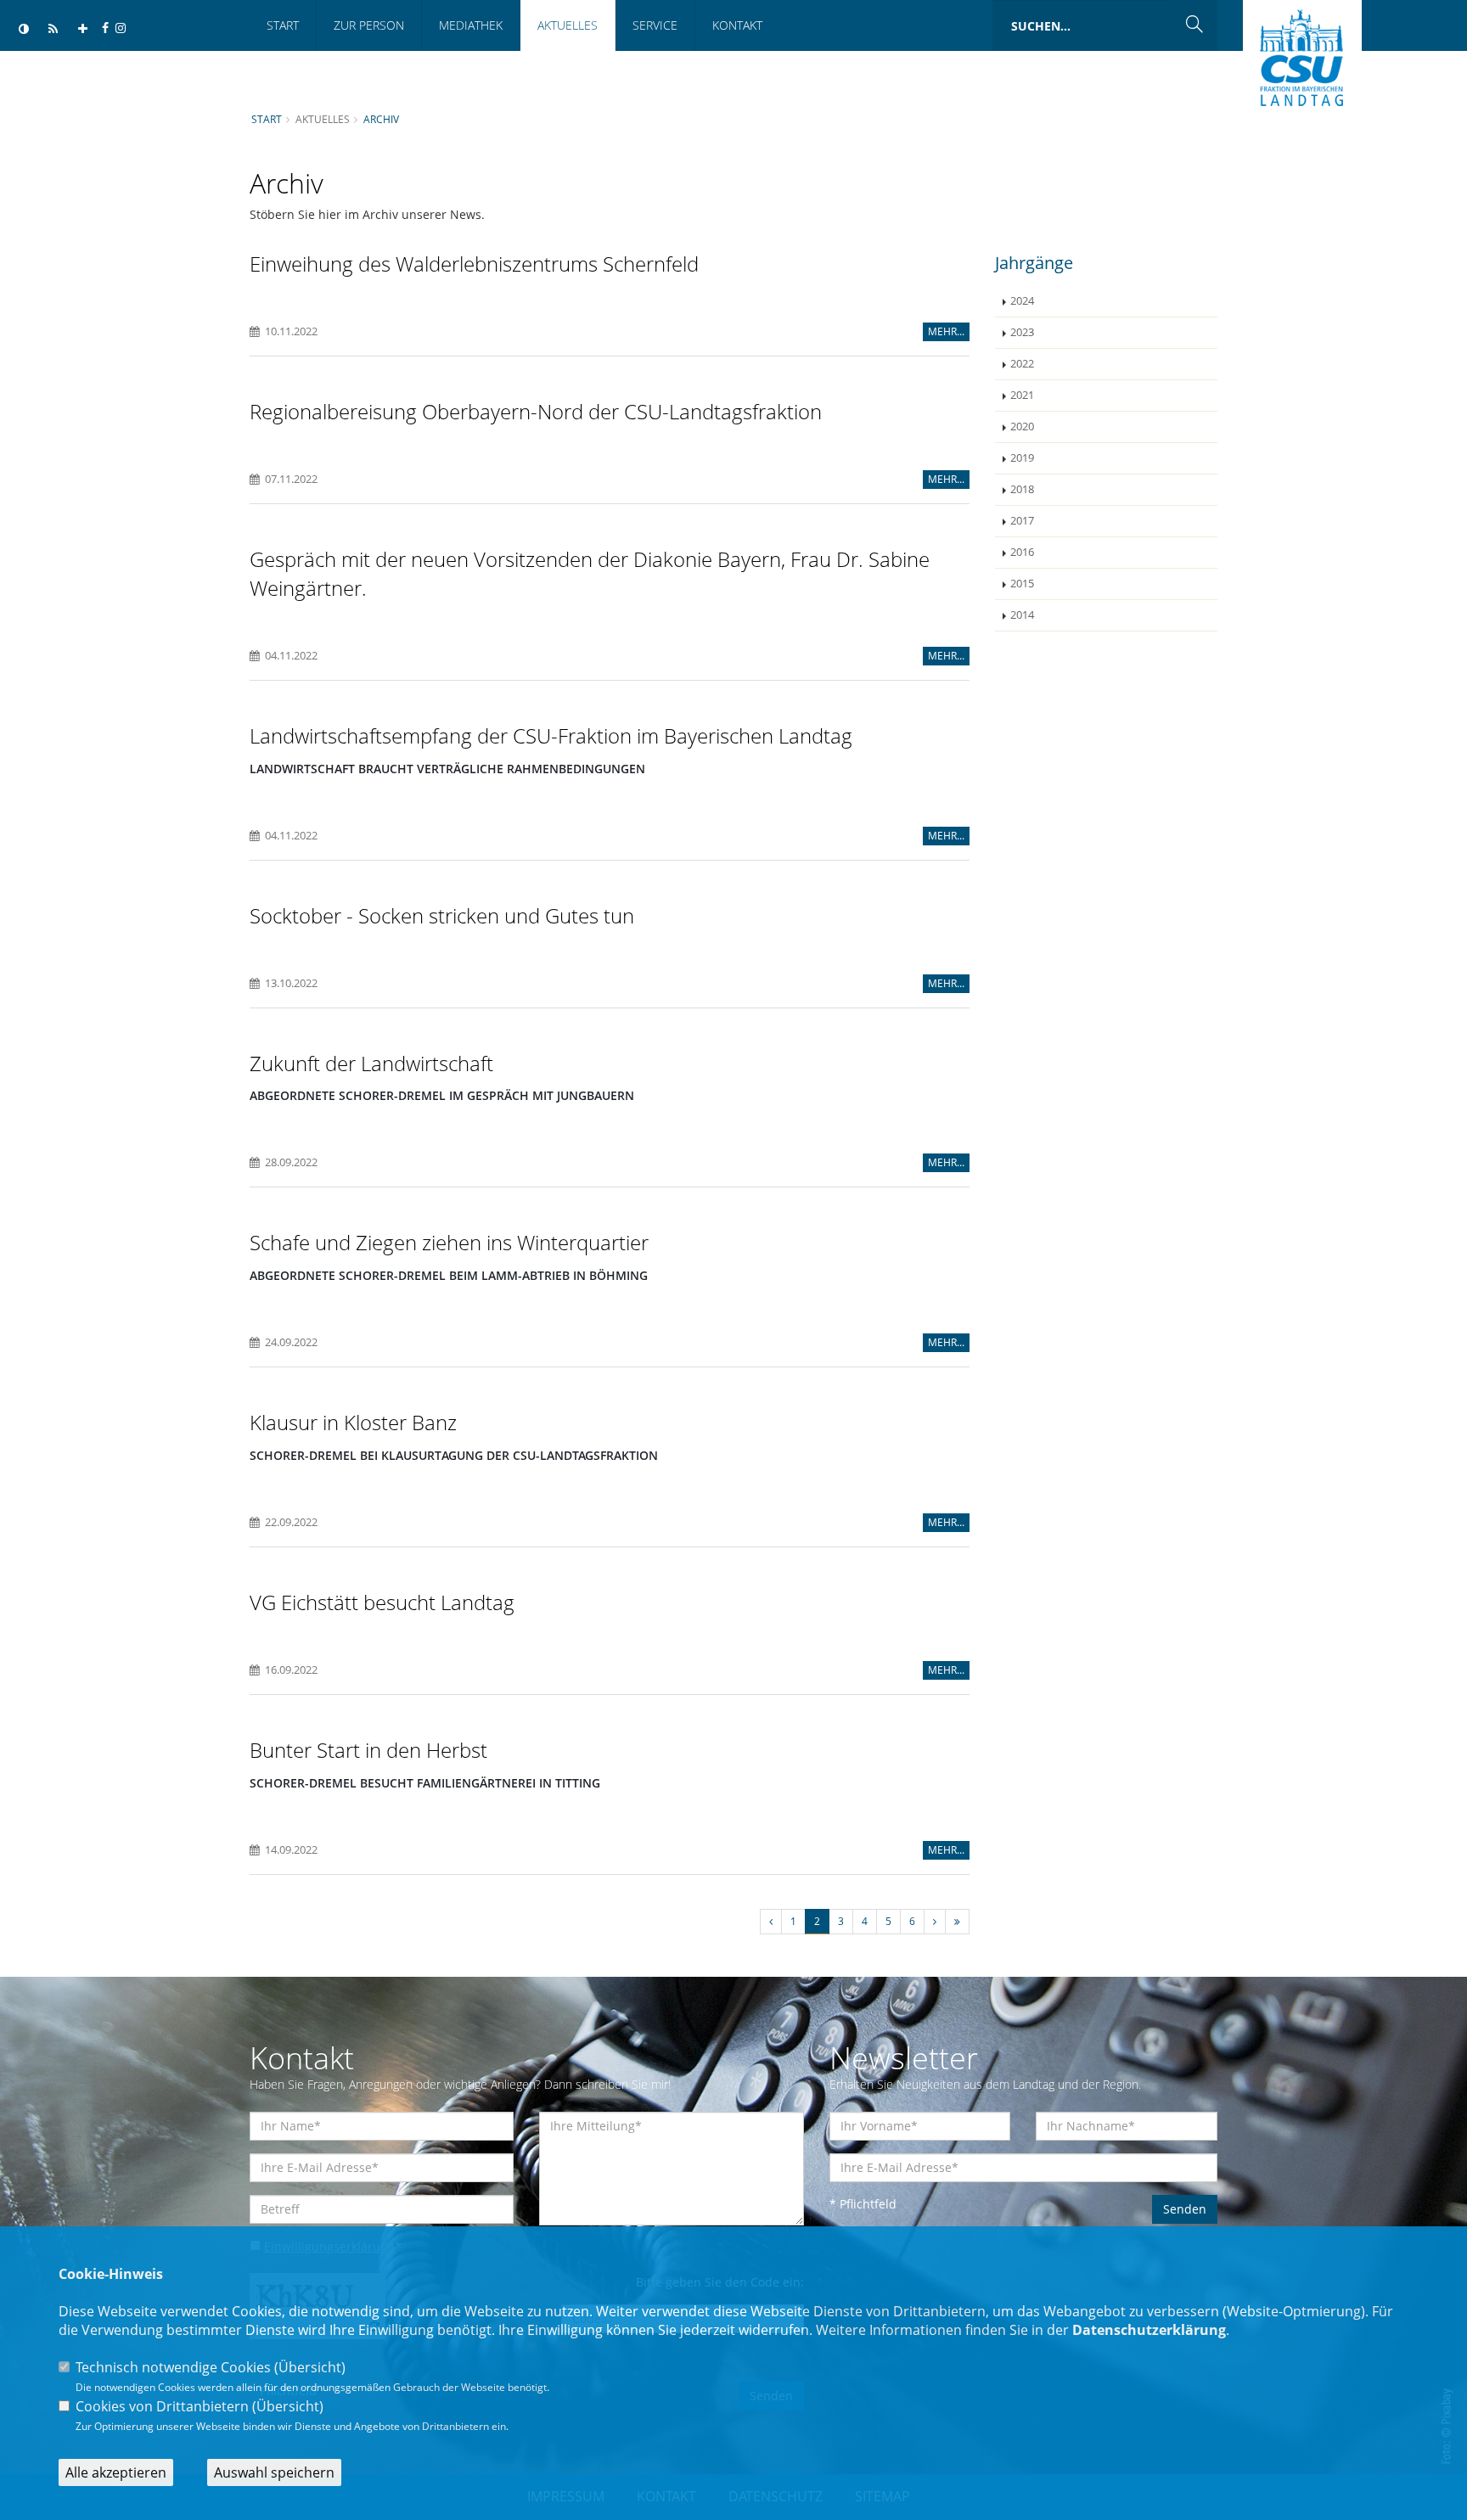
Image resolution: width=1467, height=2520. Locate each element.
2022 (1022, 364)
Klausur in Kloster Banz (353, 1422)
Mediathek (471, 25)
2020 (1022, 427)
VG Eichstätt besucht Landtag (382, 1602)
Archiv (381, 119)
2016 (1022, 552)
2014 (1022, 615)
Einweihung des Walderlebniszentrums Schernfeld (474, 264)
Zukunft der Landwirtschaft (371, 1063)
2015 (1022, 584)
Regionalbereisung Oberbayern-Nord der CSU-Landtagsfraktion (536, 411)
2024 (1022, 301)
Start (283, 25)
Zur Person (369, 25)
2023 (1022, 332)
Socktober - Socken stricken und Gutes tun (442, 915)
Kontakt (737, 25)
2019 (1022, 458)
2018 (1022, 489)
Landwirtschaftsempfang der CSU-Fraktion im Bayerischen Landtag (551, 735)
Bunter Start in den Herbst (368, 1750)
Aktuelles (568, 25)
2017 (1022, 521)
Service (655, 25)
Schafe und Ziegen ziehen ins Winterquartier (449, 1242)
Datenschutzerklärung (1149, 2330)
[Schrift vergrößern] (83, 29)
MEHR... (946, 331)
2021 (1022, 395)
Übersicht (310, 2367)
